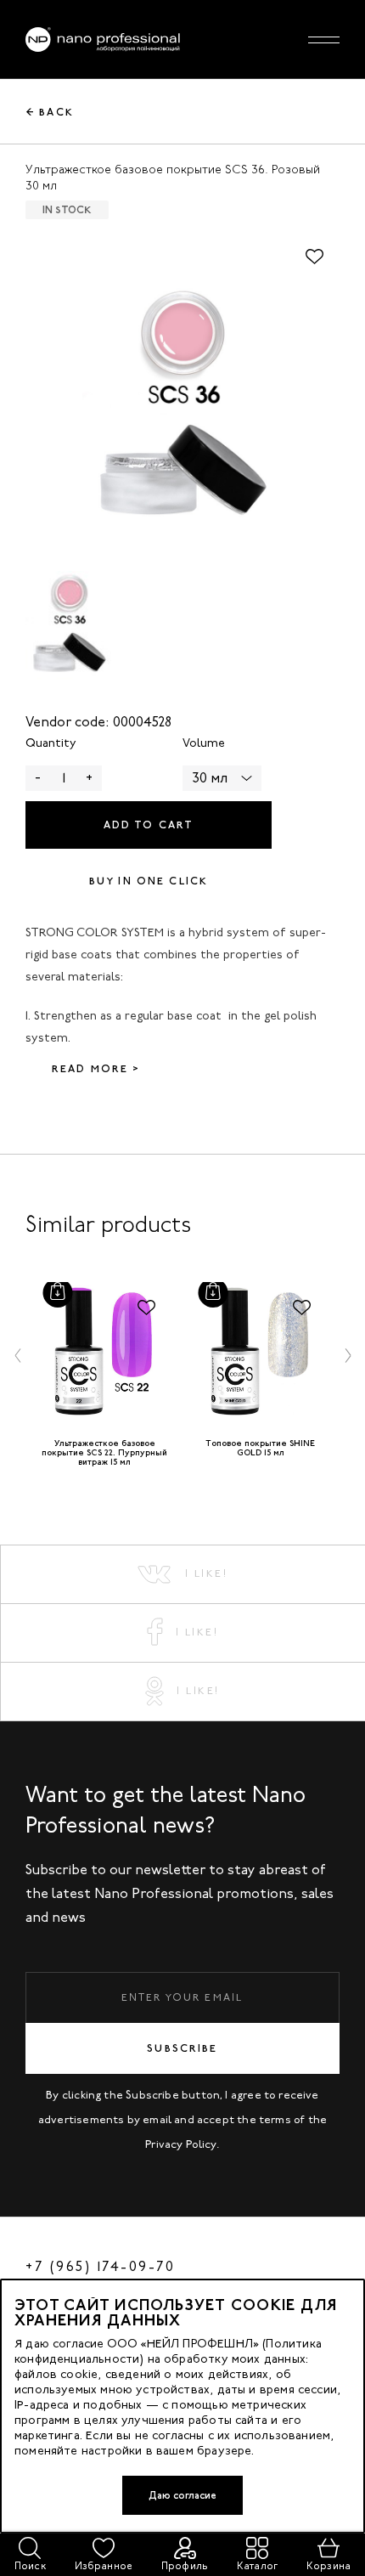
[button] (18, 1355)
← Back (50, 112)
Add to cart (149, 825)
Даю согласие (182, 2495)
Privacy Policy (181, 2144)
